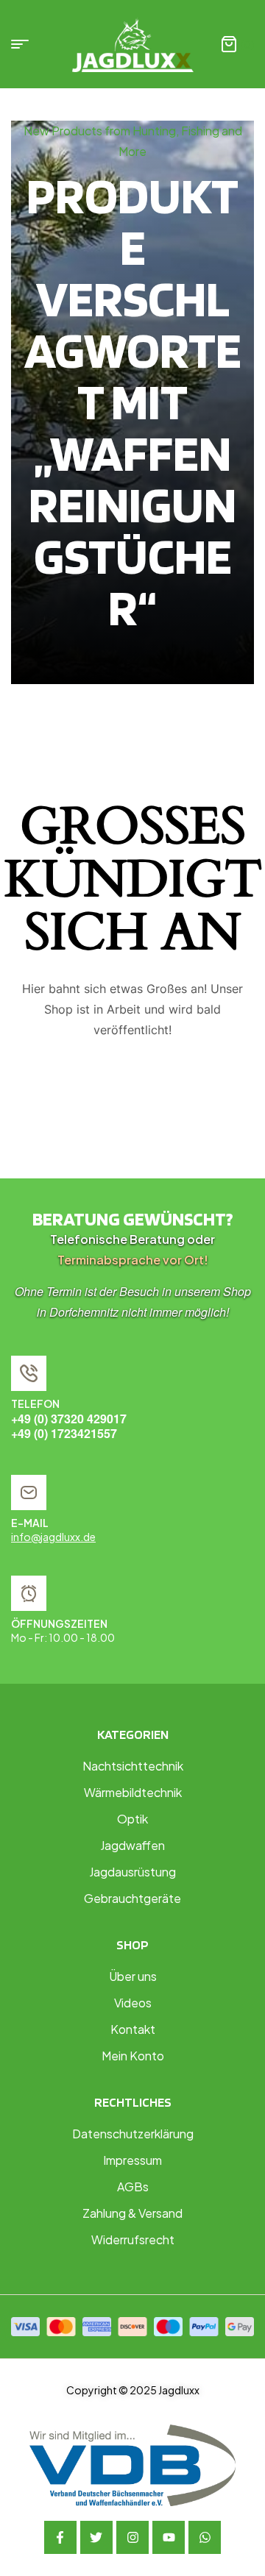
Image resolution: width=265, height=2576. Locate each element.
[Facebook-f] (60, 2537)
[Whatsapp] (205, 2537)
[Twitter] (96, 2537)
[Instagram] (132, 2537)
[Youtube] (169, 2537)
